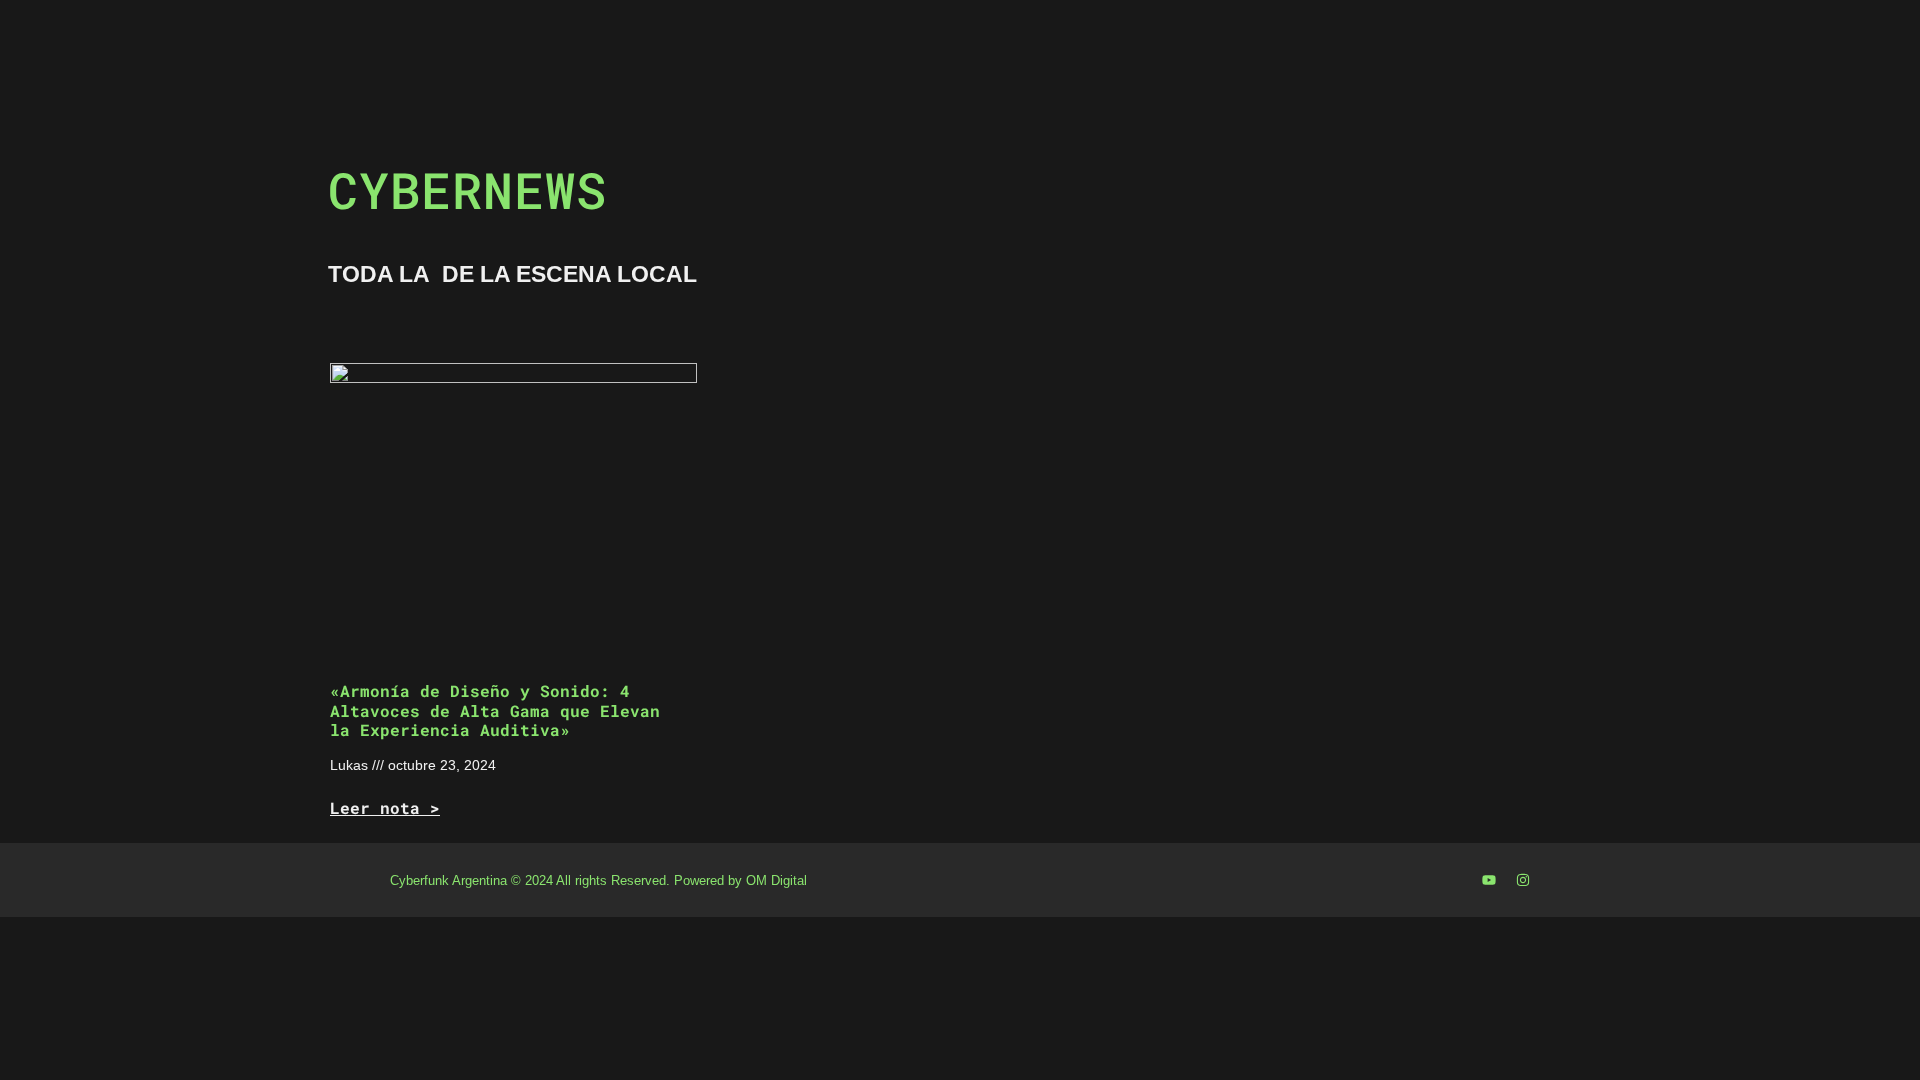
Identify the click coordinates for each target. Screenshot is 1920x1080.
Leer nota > (385, 807)
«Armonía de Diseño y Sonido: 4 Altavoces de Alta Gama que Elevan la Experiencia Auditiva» (495, 709)
